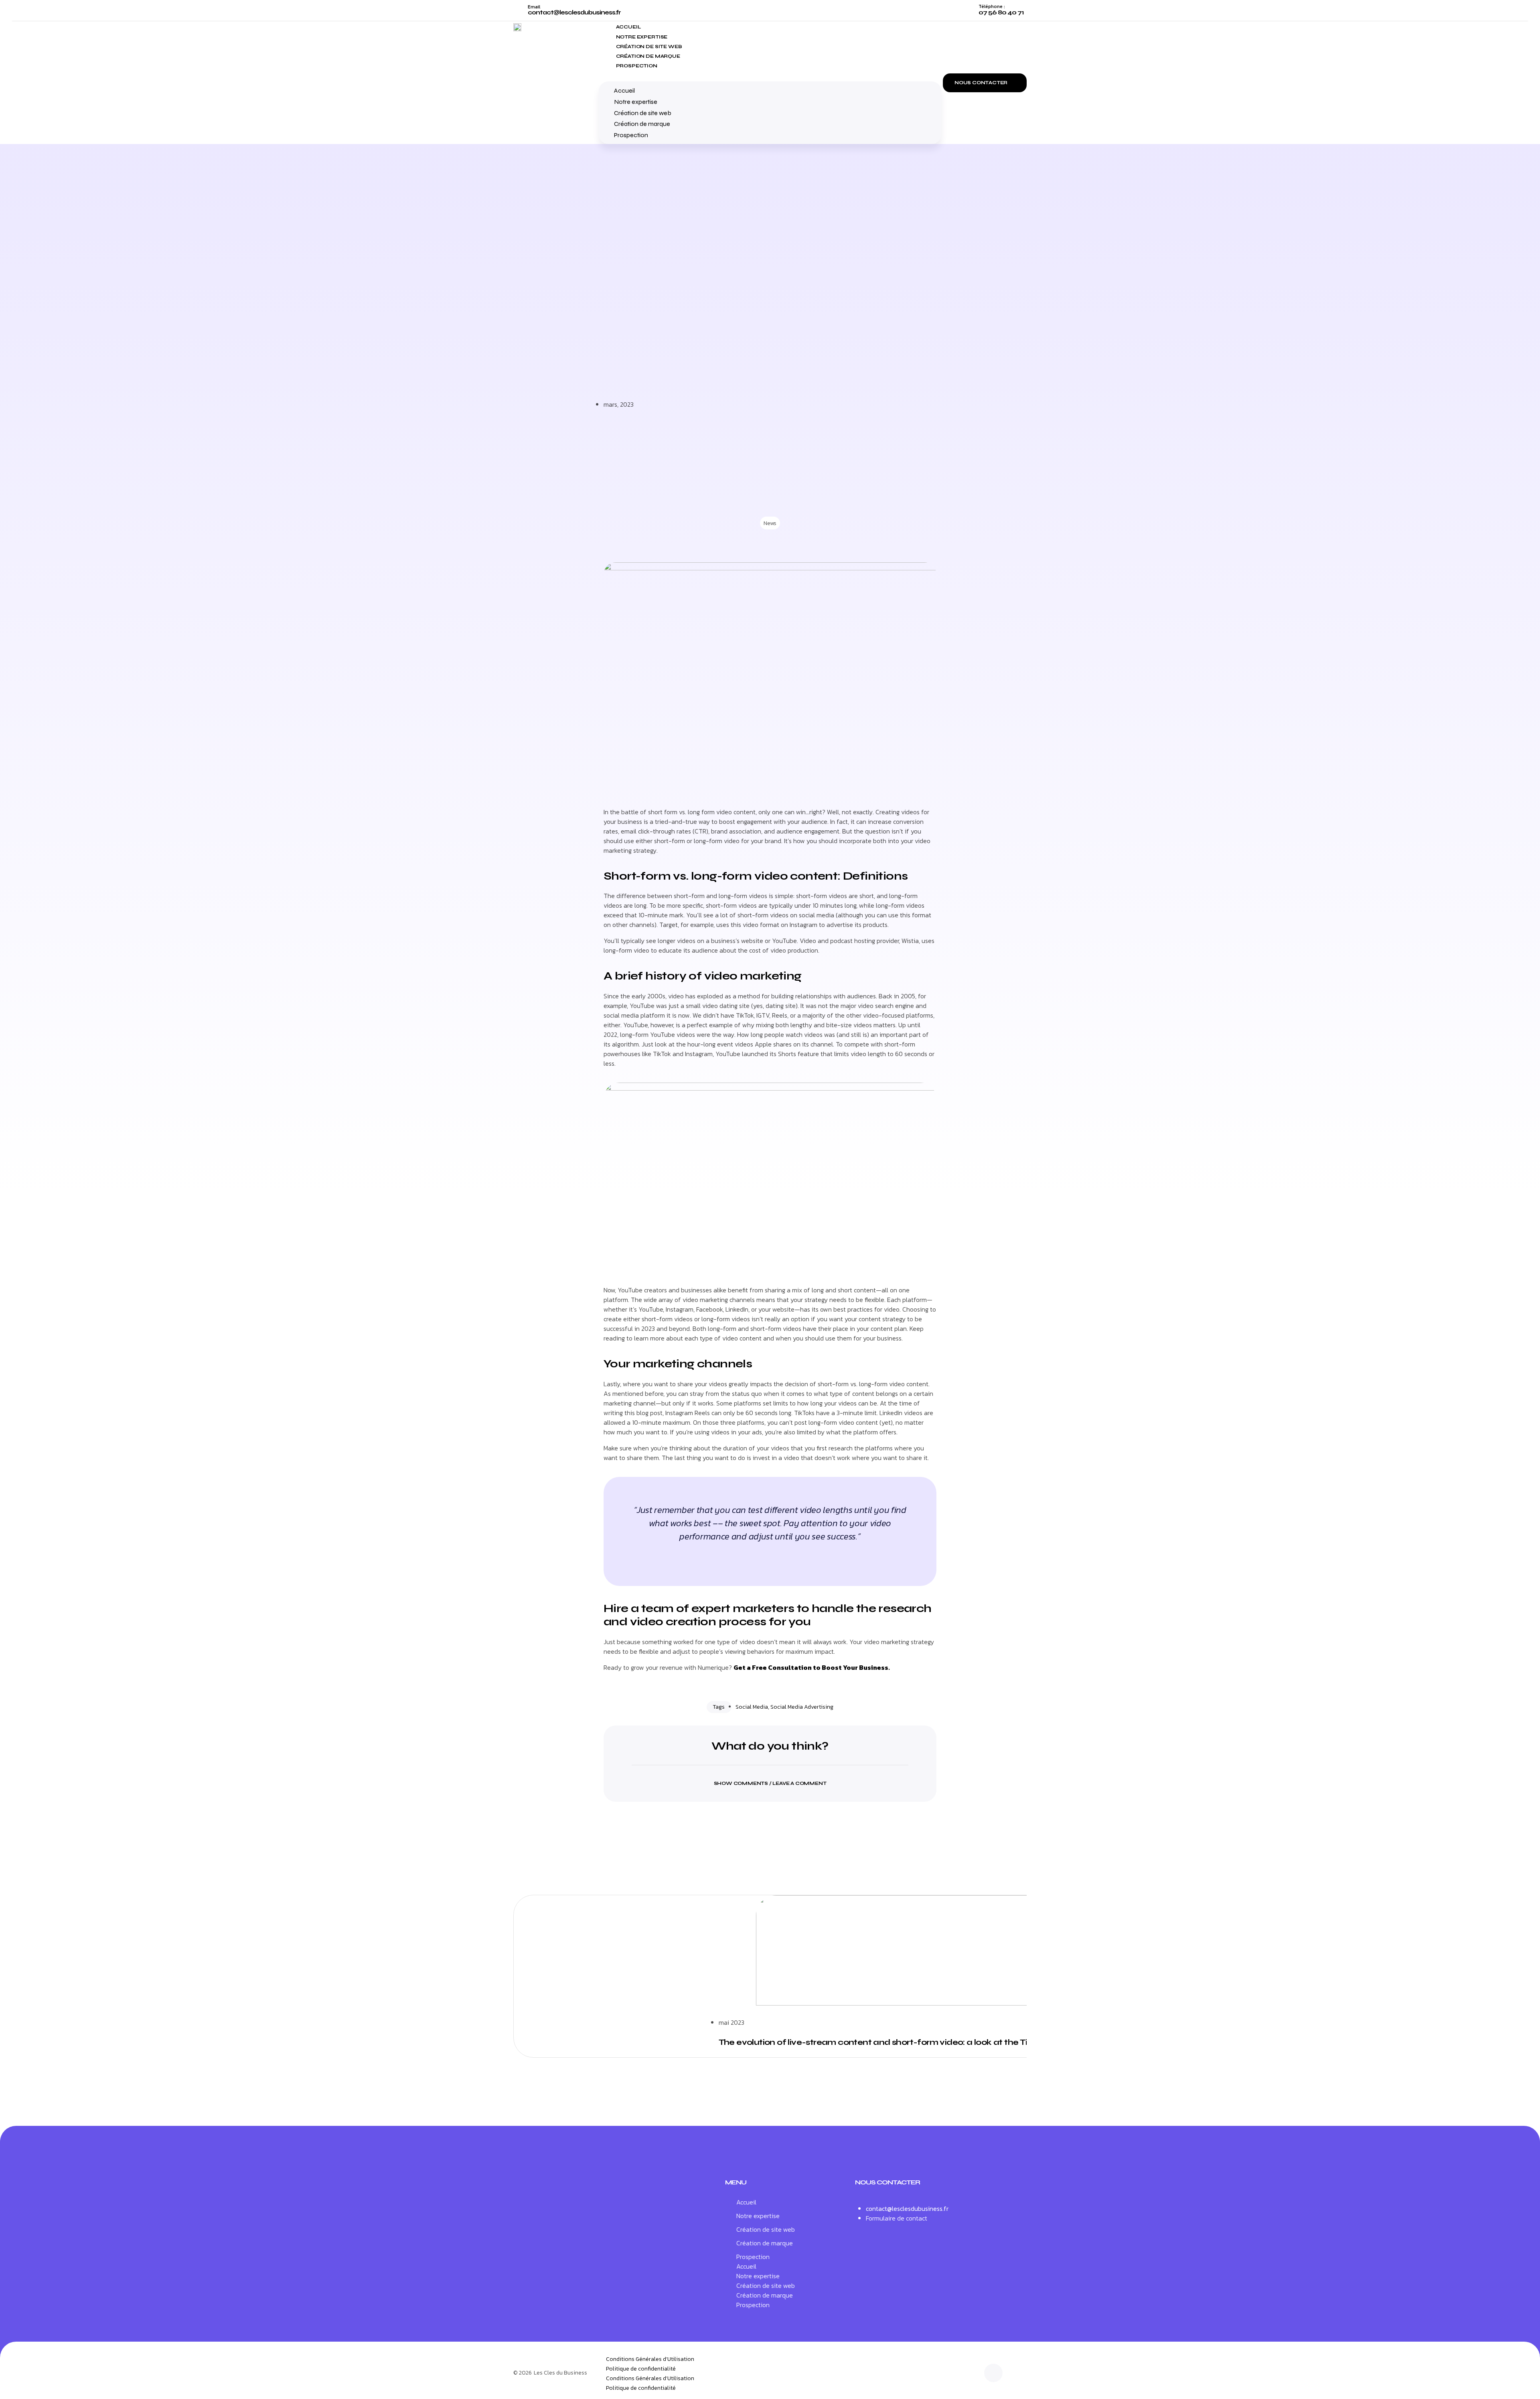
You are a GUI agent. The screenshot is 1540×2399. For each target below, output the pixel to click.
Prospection (637, 66)
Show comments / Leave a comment (770, 1783)
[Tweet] (770, 1555)
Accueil (628, 27)
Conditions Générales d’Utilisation (650, 2359)
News (770, 523)
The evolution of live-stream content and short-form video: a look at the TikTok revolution (905, 2042)
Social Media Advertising (802, 1707)
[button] (770, 75)
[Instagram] (993, 2373)
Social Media (752, 1707)
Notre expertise (642, 37)
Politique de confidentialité (641, 2369)
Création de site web (649, 47)
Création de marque (648, 56)
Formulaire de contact (897, 2218)
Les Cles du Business (560, 2373)
